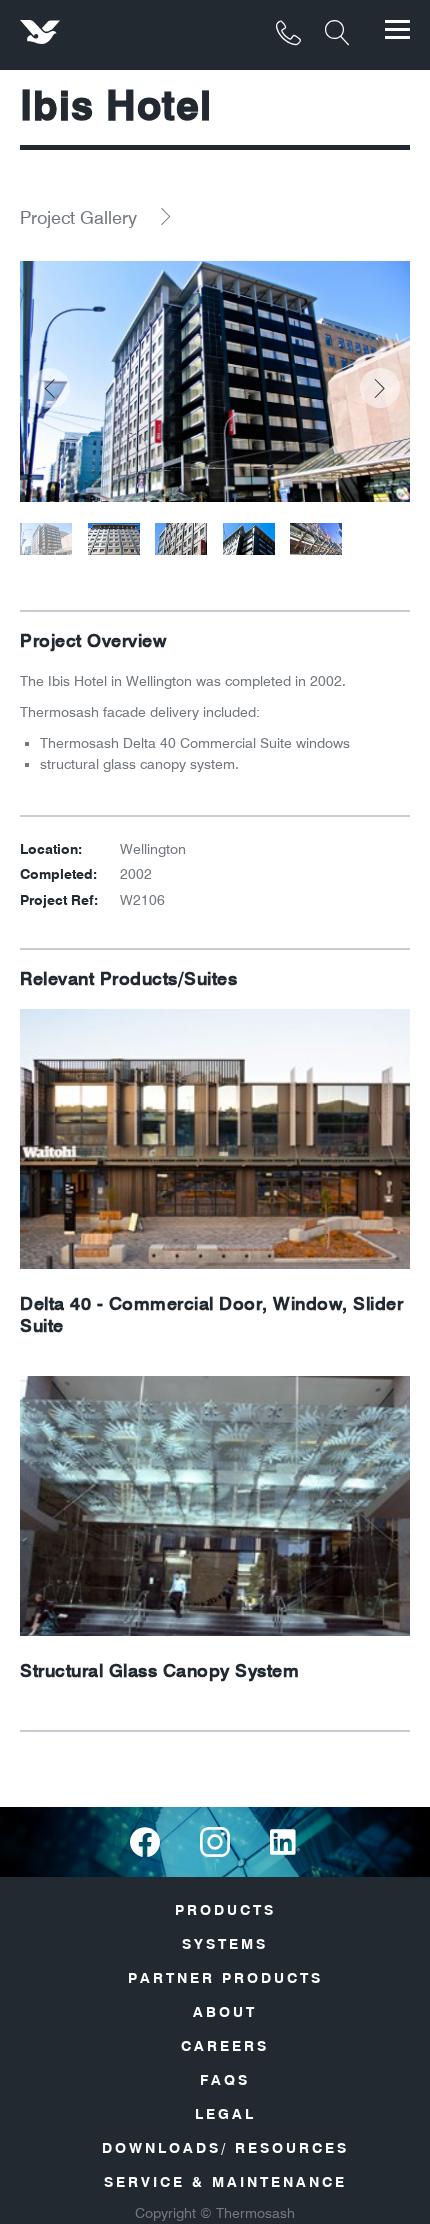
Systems (225, 1944)
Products (225, 1910)
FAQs (225, 2080)
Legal (225, 2114)
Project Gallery (78, 217)
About (225, 2012)
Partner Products (225, 1978)
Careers (225, 2046)
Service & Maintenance (225, 2182)
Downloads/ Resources (225, 2148)
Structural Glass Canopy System (159, 1671)
